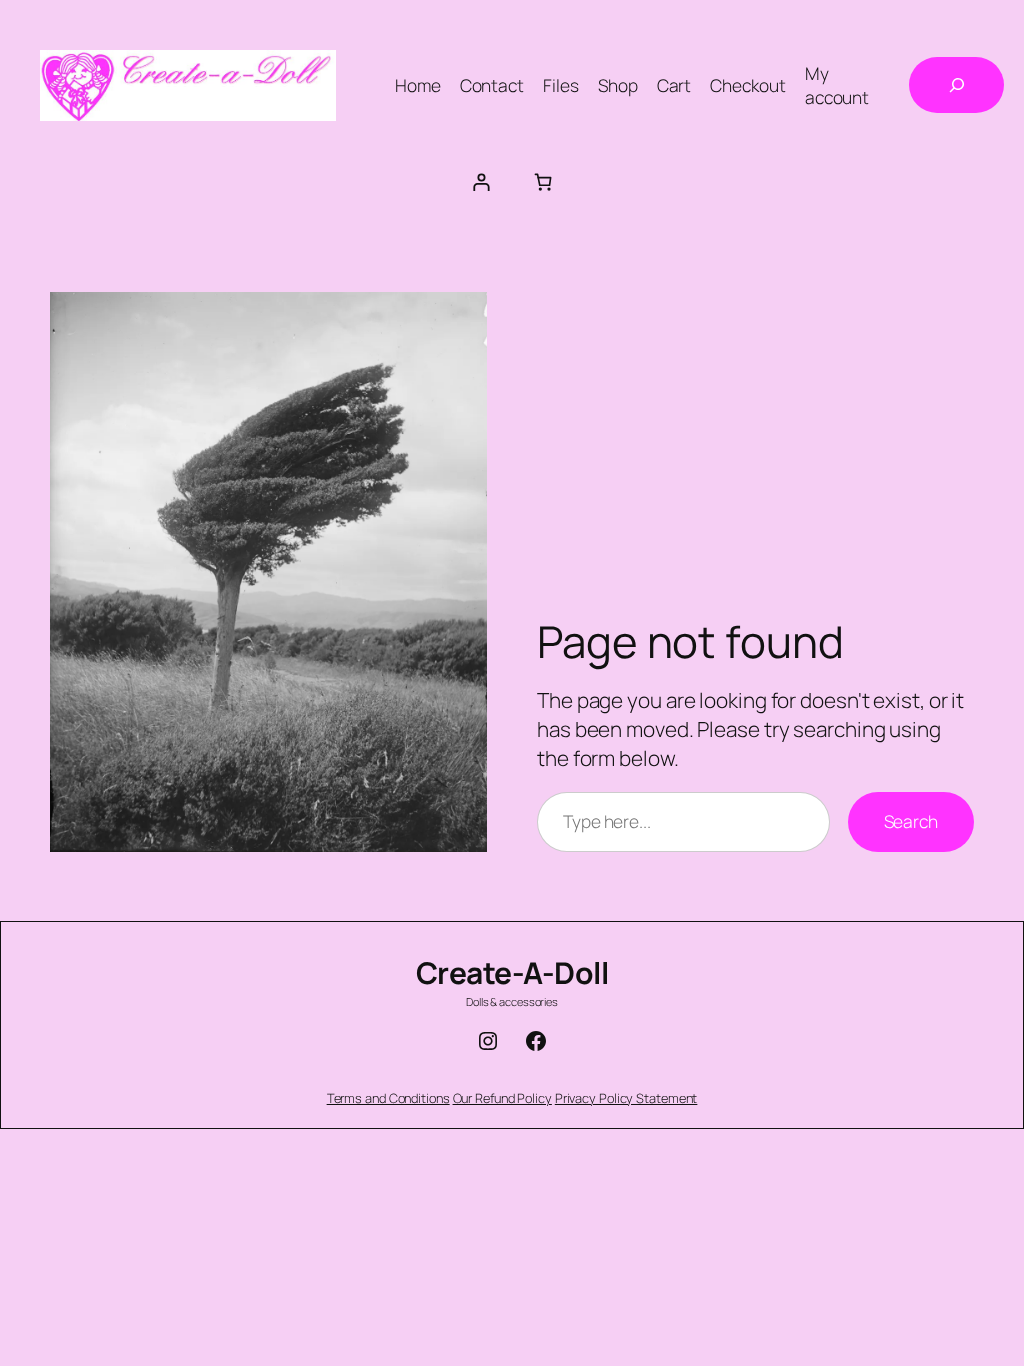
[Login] (480, 181)
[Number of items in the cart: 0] (543, 181)
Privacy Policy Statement (626, 1098)
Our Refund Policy (502, 1098)
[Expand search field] (956, 85)
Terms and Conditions (388, 1098)
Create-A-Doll (512, 972)
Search (911, 821)
